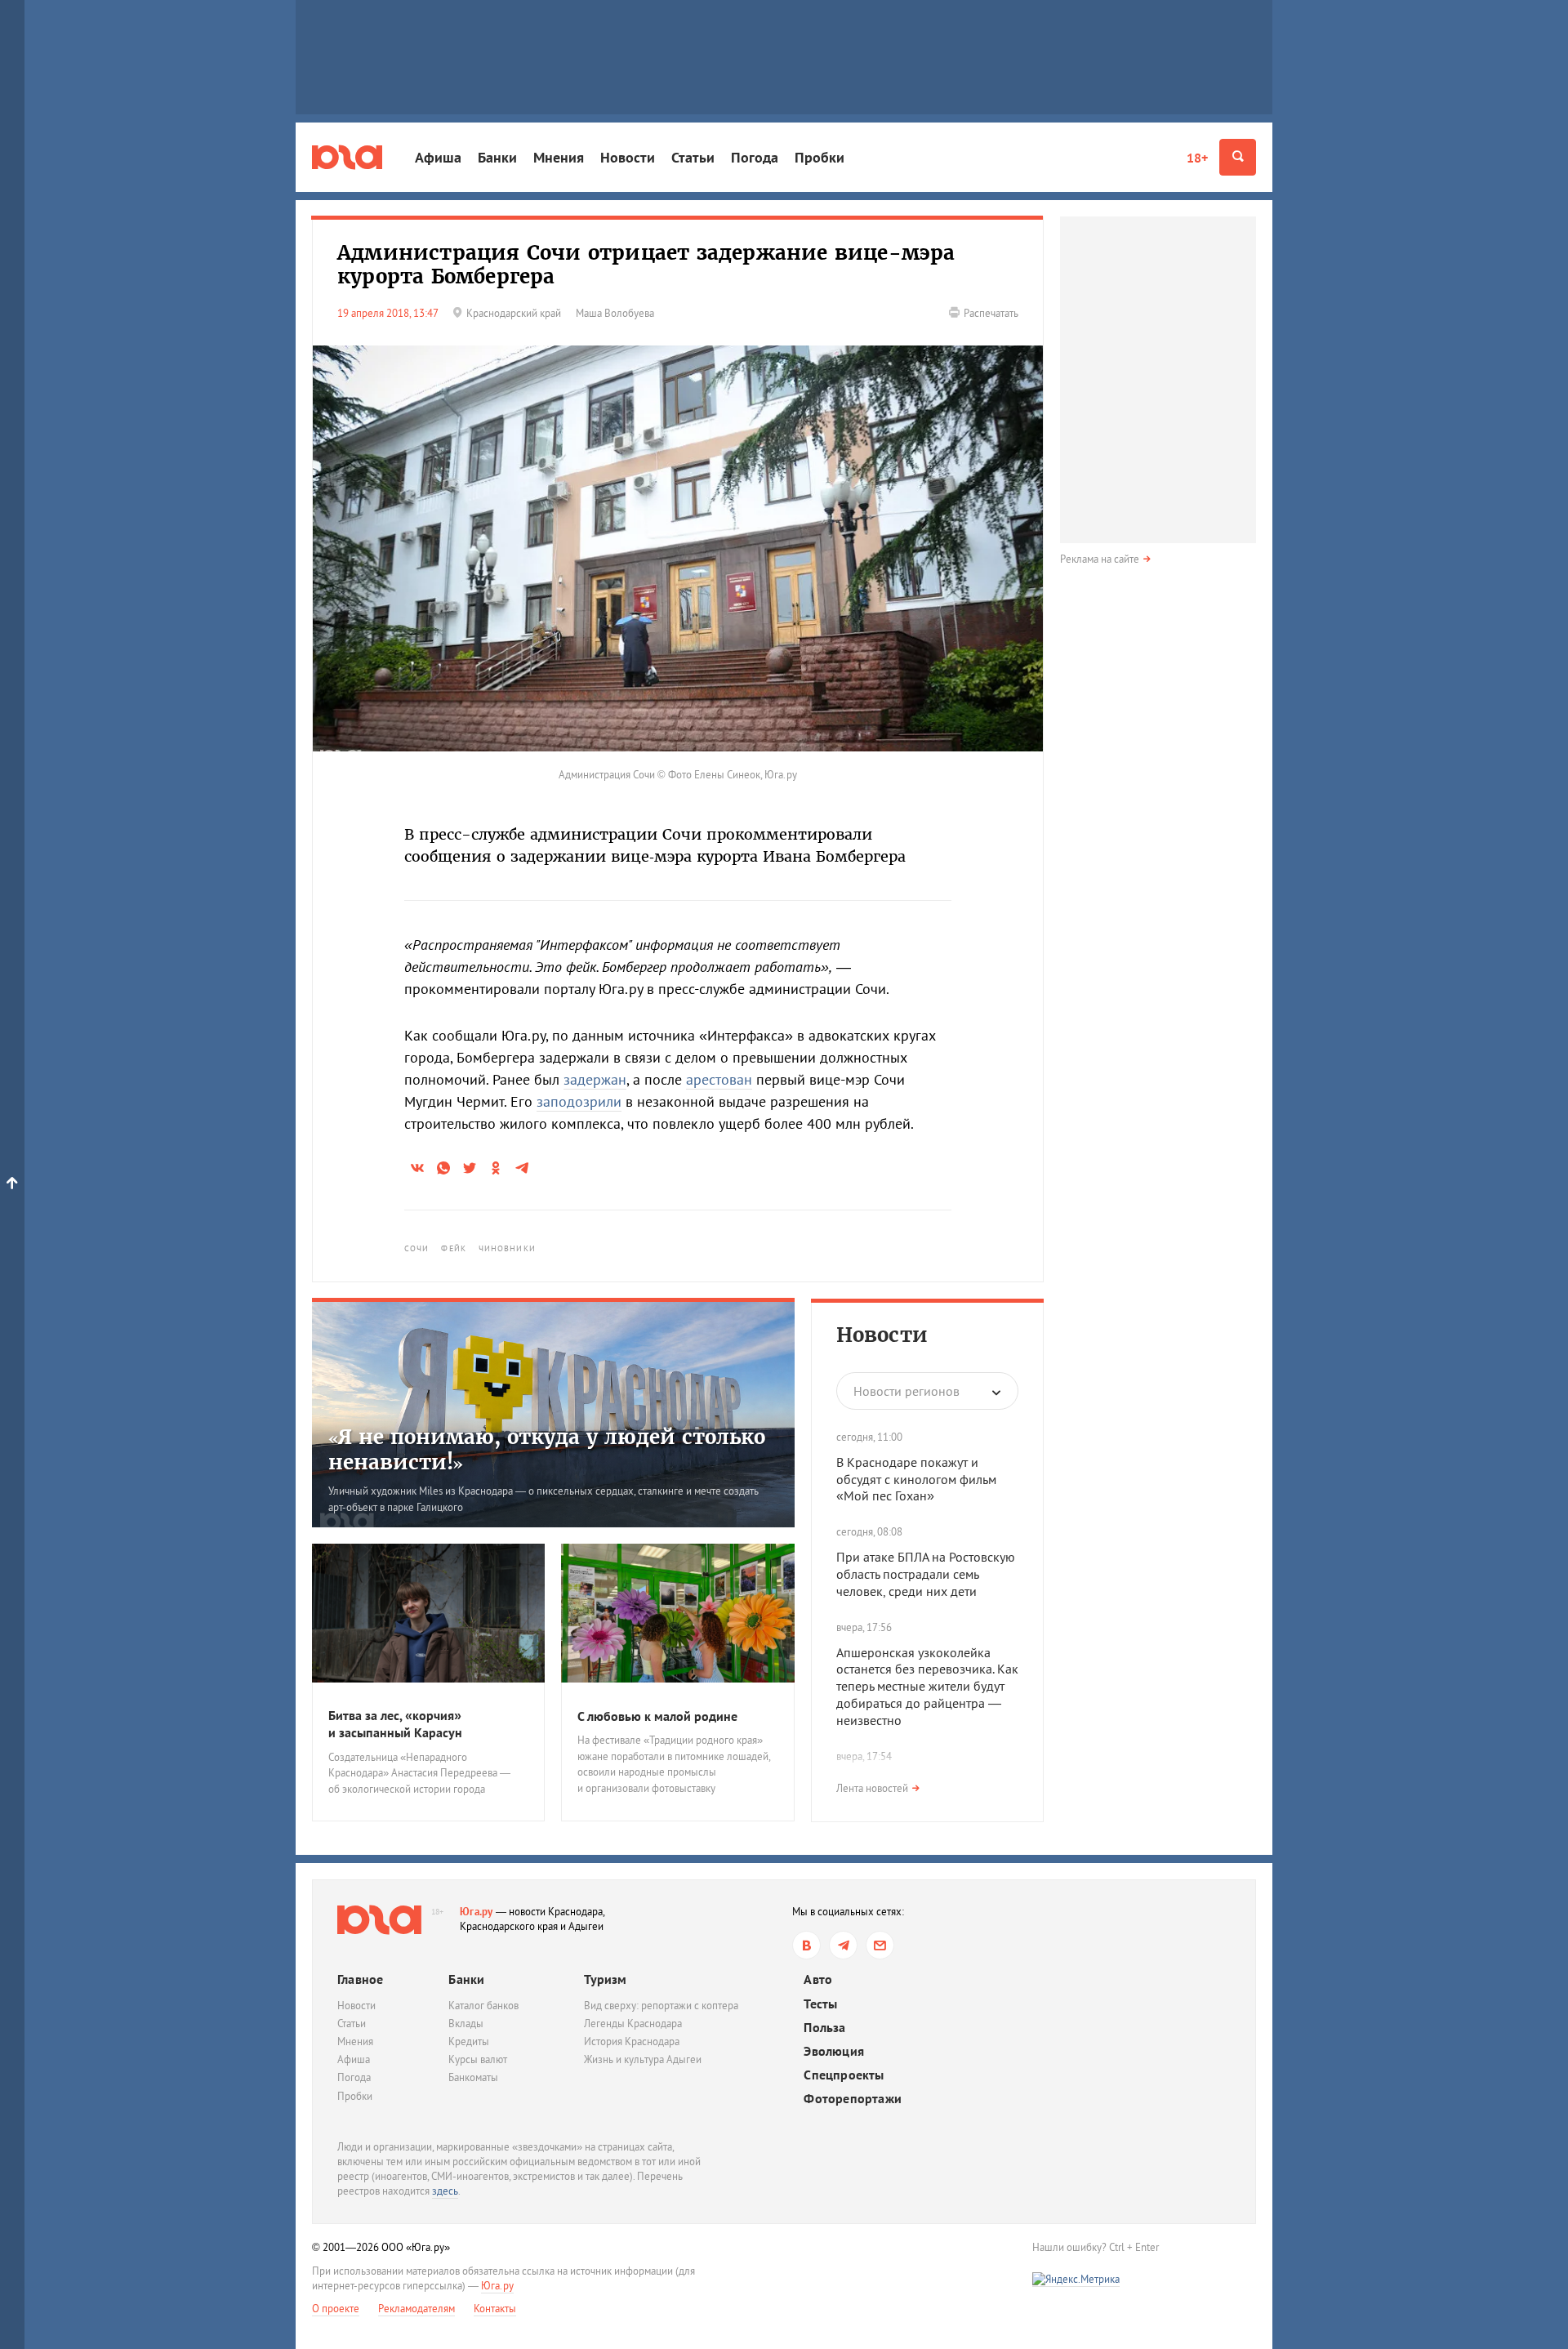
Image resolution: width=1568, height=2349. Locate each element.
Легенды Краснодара (633, 2024)
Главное (360, 1979)
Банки (497, 157)
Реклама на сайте (1100, 559)
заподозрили (579, 1101)
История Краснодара (632, 2041)
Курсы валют (478, 2059)
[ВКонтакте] (806, 1945)
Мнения (559, 157)
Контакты (495, 2309)
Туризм (605, 1979)
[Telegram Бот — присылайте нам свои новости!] (880, 1945)
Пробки (820, 157)
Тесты (820, 2004)
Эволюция (834, 2051)
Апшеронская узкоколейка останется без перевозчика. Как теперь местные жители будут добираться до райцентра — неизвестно (927, 1686)
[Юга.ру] (347, 157)
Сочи (416, 1248)
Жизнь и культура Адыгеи (643, 2059)
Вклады (466, 2024)
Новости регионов (906, 1391)
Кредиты (469, 2041)
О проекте (336, 2309)
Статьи (693, 157)
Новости (628, 157)
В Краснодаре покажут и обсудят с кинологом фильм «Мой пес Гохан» (916, 1479)
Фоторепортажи (853, 2099)
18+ (1197, 158)
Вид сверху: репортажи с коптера (661, 2006)
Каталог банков (483, 2006)
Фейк (453, 1248)
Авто (818, 1979)
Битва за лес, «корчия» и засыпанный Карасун (395, 1724)
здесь (445, 2191)
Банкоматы (473, 2077)
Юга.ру (477, 1912)
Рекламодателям (416, 2309)
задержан (595, 1079)
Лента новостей (872, 1788)
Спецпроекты (844, 2075)
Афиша (438, 157)
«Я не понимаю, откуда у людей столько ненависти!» (547, 1450)
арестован (719, 1079)
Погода (755, 157)
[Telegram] (843, 1945)
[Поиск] (1238, 157)
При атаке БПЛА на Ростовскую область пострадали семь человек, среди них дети (926, 1574)
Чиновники (507, 1248)
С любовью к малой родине (657, 1716)
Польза (824, 2028)
